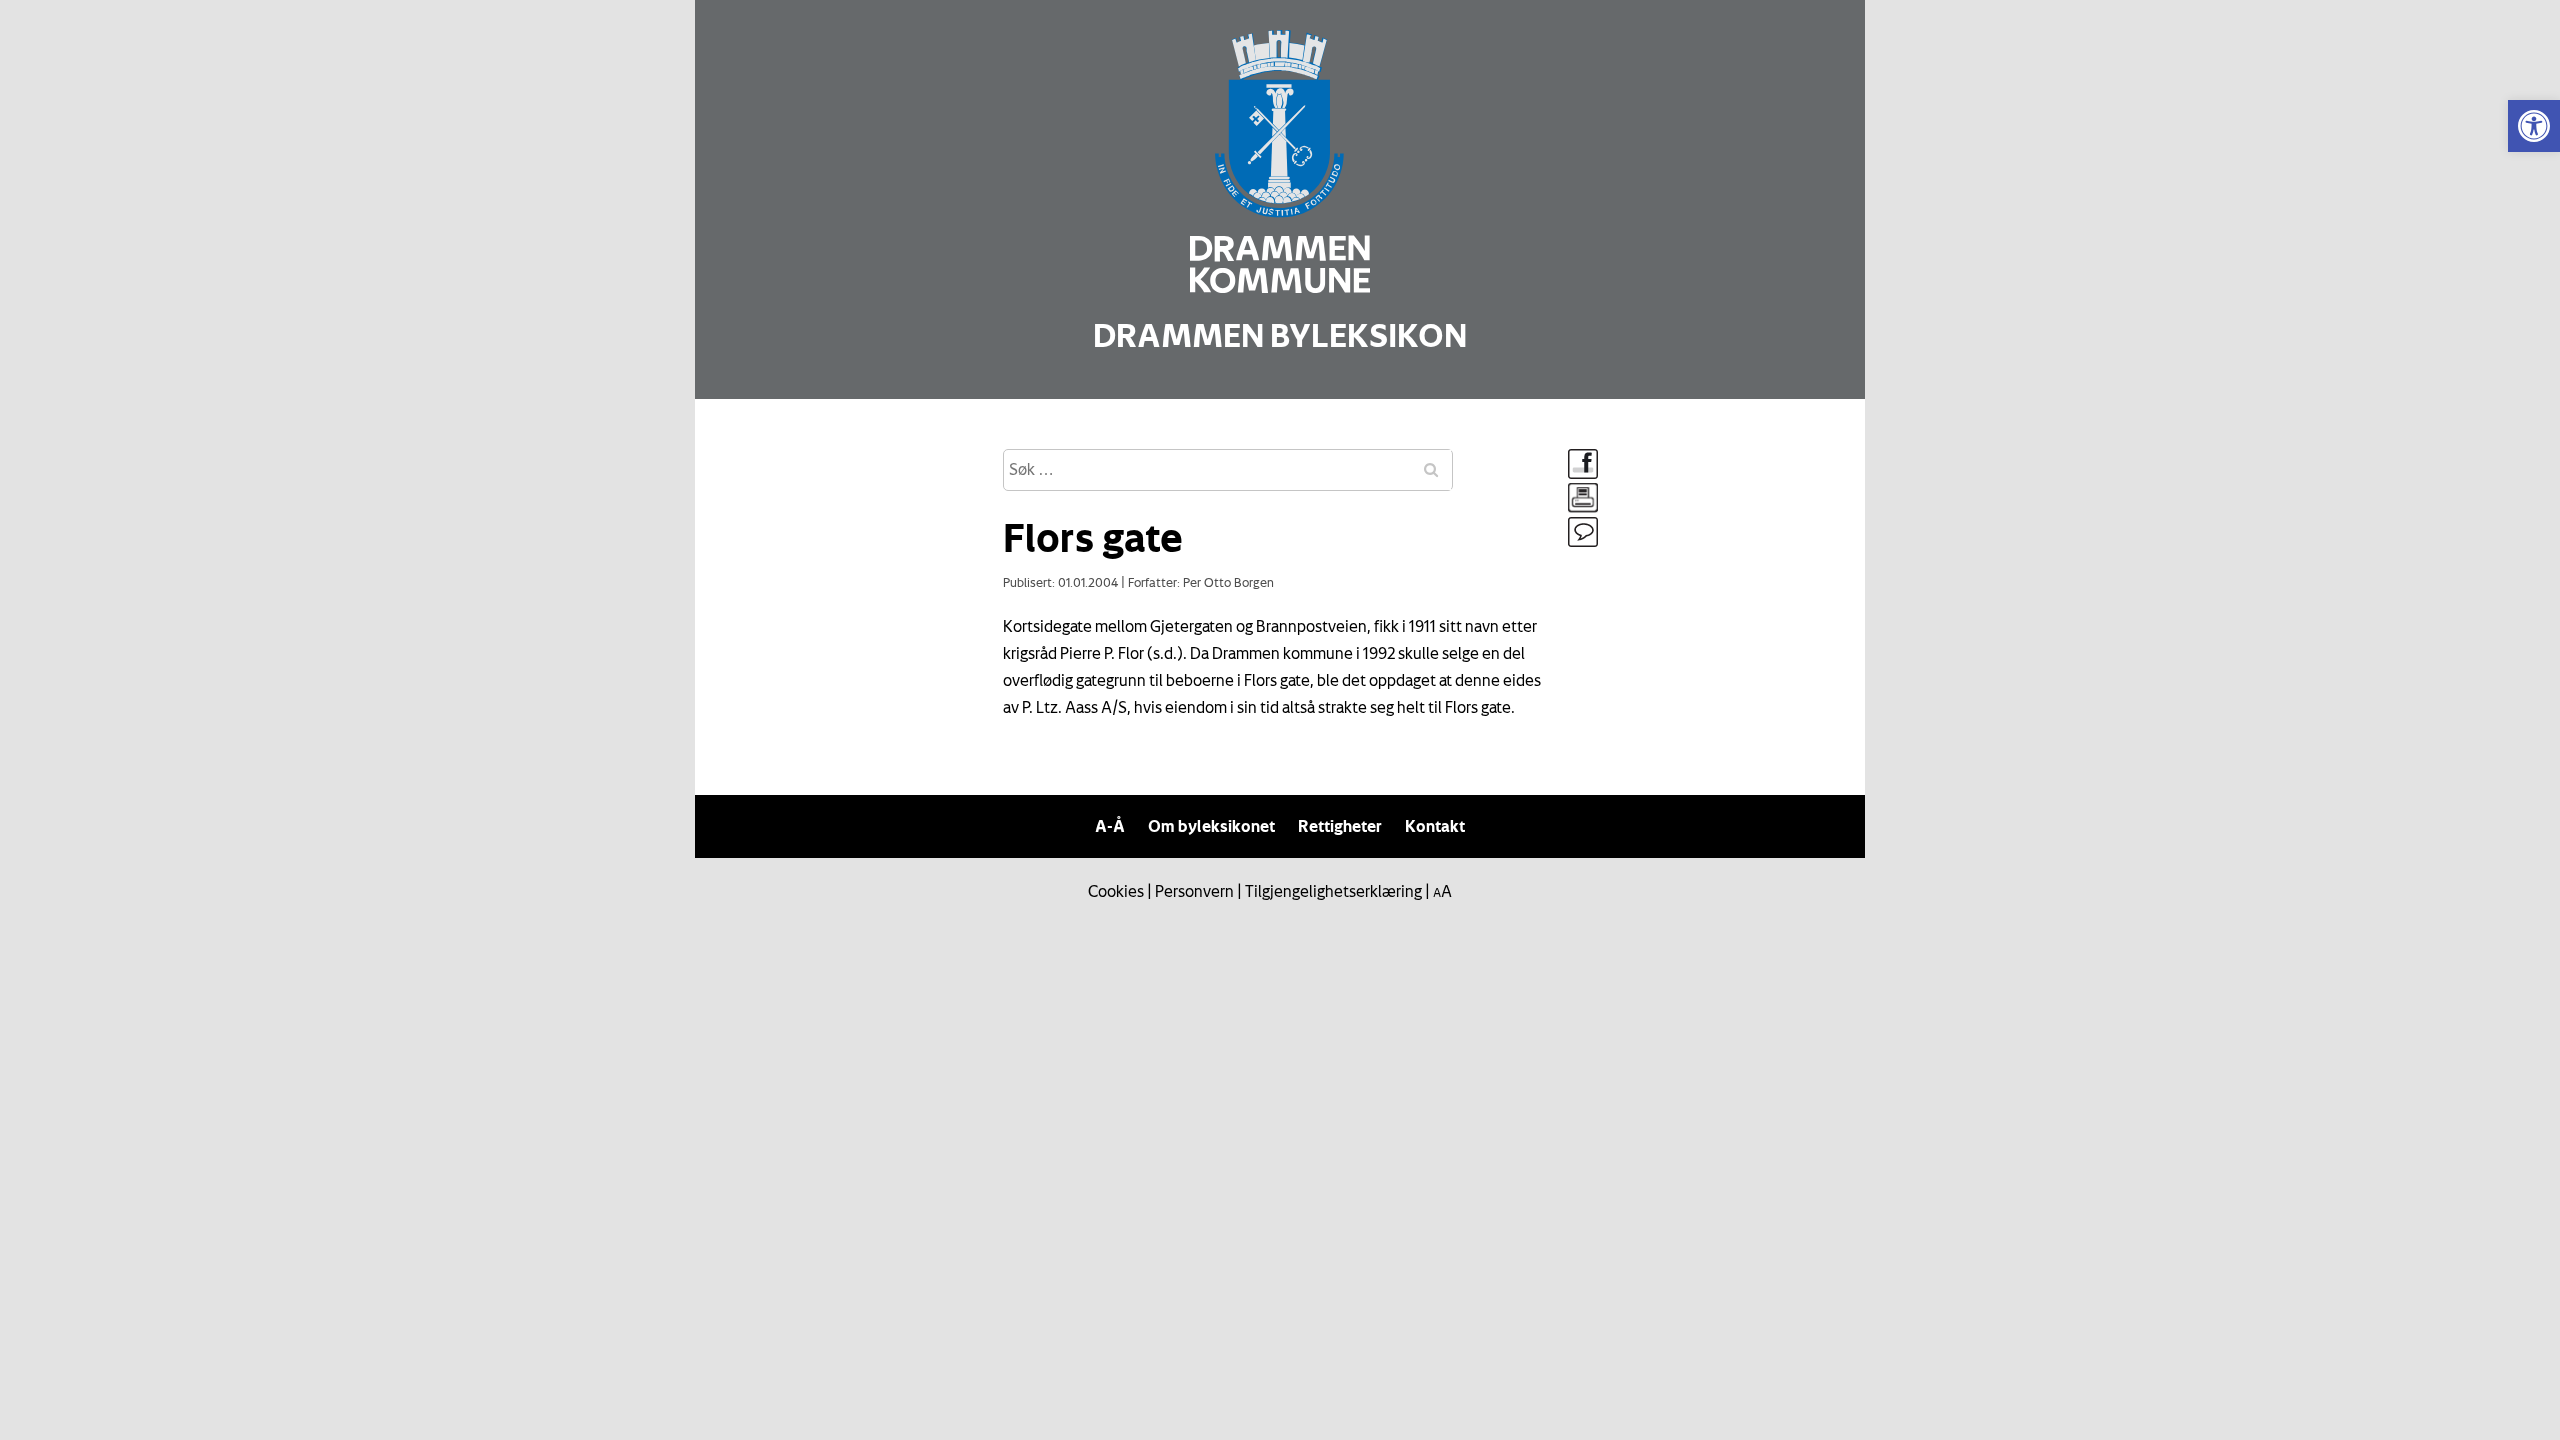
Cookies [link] (1116, 891)
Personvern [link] (1194, 891)
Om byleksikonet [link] (1211, 826)
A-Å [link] (1110, 826)
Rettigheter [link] (1340, 826)
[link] (2534, 126)
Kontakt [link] (1435, 826)
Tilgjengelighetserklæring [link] (1333, 891)
